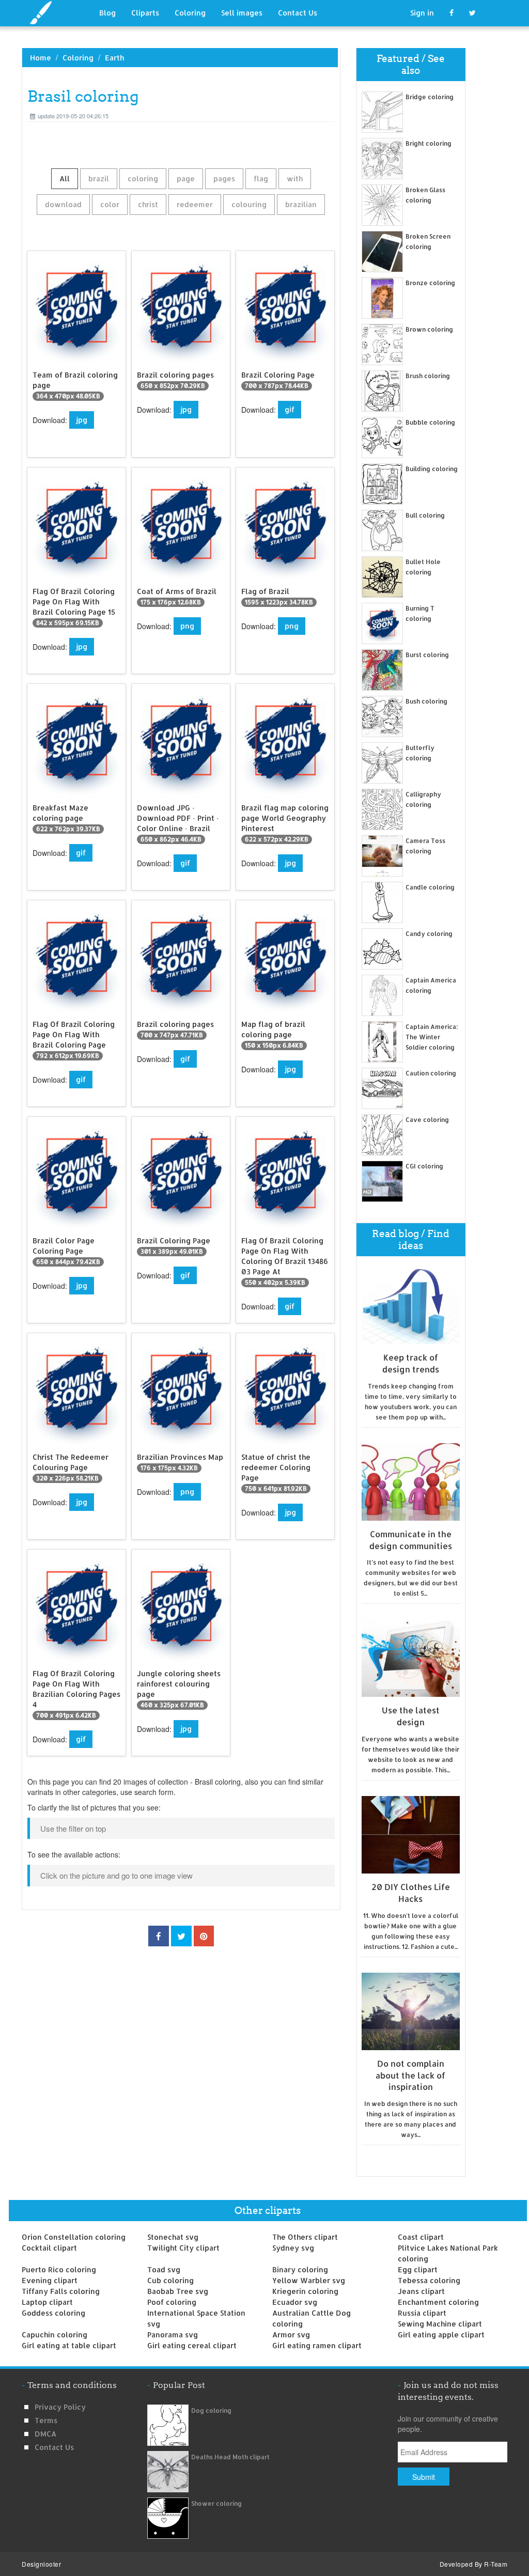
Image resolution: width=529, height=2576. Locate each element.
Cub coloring (170, 2280)
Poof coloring (172, 2302)
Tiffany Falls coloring (61, 2291)
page (186, 178)
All (65, 178)
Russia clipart (422, 2313)
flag (261, 178)
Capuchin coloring (55, 2335)
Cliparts (145, 13)
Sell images (242, 13)
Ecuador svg (295, 2302)
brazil (99, 178)
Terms (46, 2420)
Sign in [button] (422, 13)
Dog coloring (211, 2410)
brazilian (301, 204)
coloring (143, 178)
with (295, 178)
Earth (114, 58)
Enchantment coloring (438, 2302)
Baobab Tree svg (178, 2291)
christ (148, 204)
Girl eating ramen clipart (317, 2345)
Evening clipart (50, 2280)
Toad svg (164, 2269)
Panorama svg (173, 2335)
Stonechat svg (173, 2237)
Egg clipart (418, 2269)
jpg (82, 420)
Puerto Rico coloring (59, 2269)
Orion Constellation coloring (74, 2237)
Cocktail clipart (49, 2248)
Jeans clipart (421, 2291)
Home (41, 58)
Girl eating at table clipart (69, 2345)
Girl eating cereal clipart (192, 2345)
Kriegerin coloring (305, 2291)
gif (290, 409)
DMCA (45, 2434)
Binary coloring (300, 2269)
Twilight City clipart (183, 2248)
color (110, 204)
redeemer (195, 204)
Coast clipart (421, 2237)
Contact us (54, 2447)
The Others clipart (305, 2237)
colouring (249, 204)
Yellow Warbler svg (309, 2280)
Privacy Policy (60, 2407)
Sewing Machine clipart (440, 2324)
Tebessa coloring (429, 2280)
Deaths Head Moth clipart (230, 2457)
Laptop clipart (47, 2302)
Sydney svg (293, 2248)
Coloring (190, 13)
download (63, 204)
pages (224, 178)
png (187, 626)
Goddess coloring (53, 2313)
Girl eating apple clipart (441, 2335)
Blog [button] (107, 13)
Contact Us (298, 13)
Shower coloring (216, 2503)
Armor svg (291, 2335)
